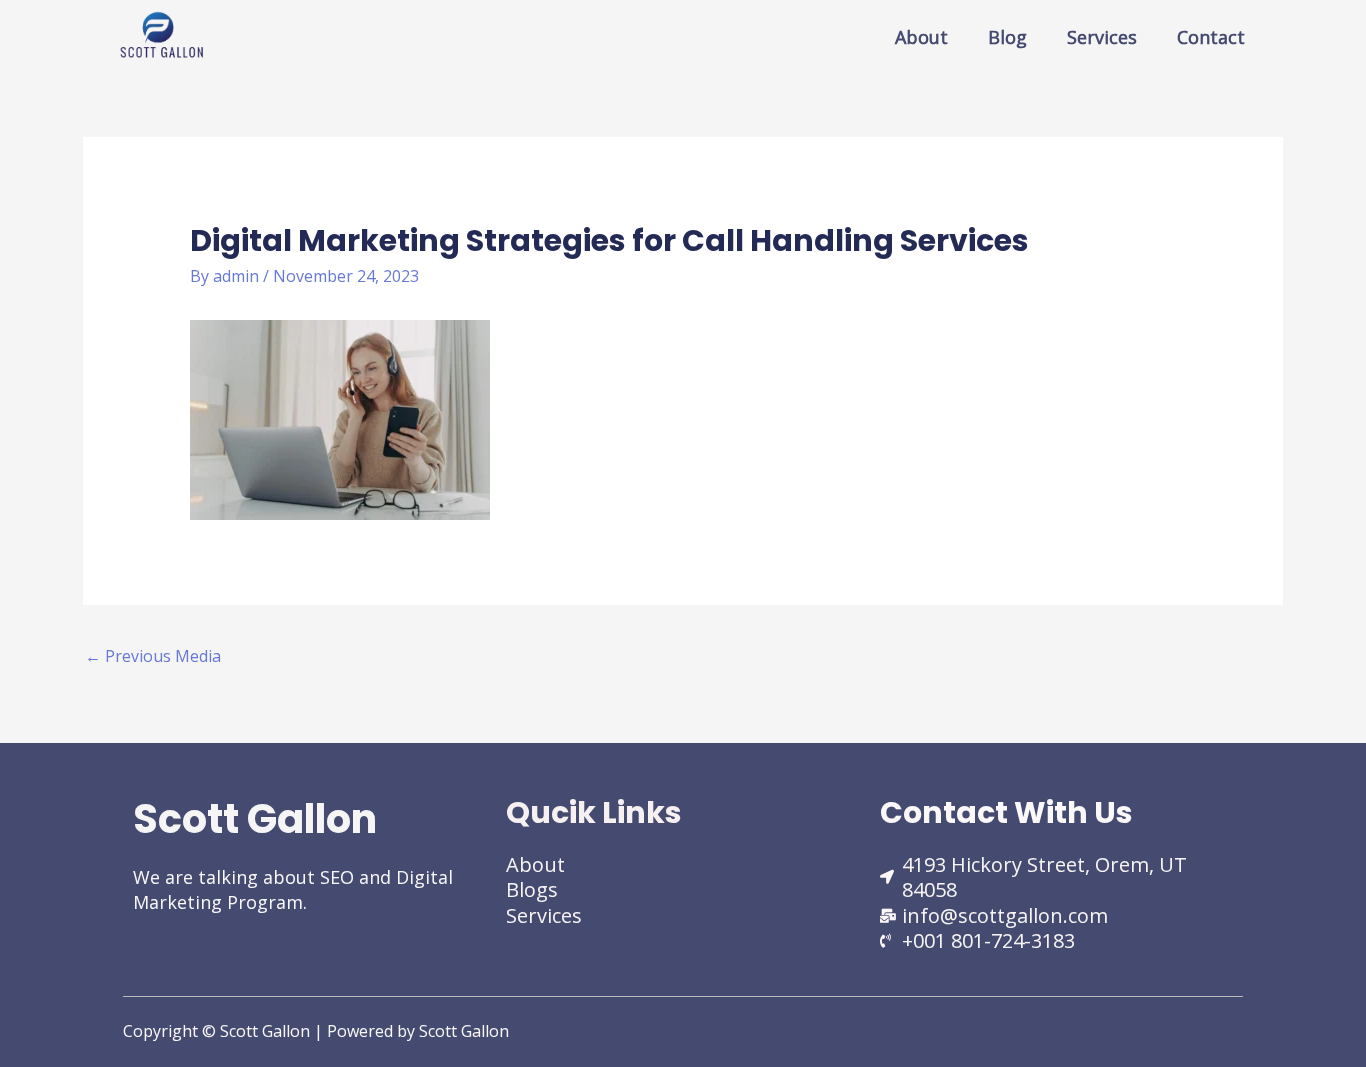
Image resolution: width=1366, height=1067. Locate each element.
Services (1102, 37)
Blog (1007, 37)
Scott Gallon (255, 819)
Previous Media (153, 656)
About (921, 37)
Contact (1211, 37)
